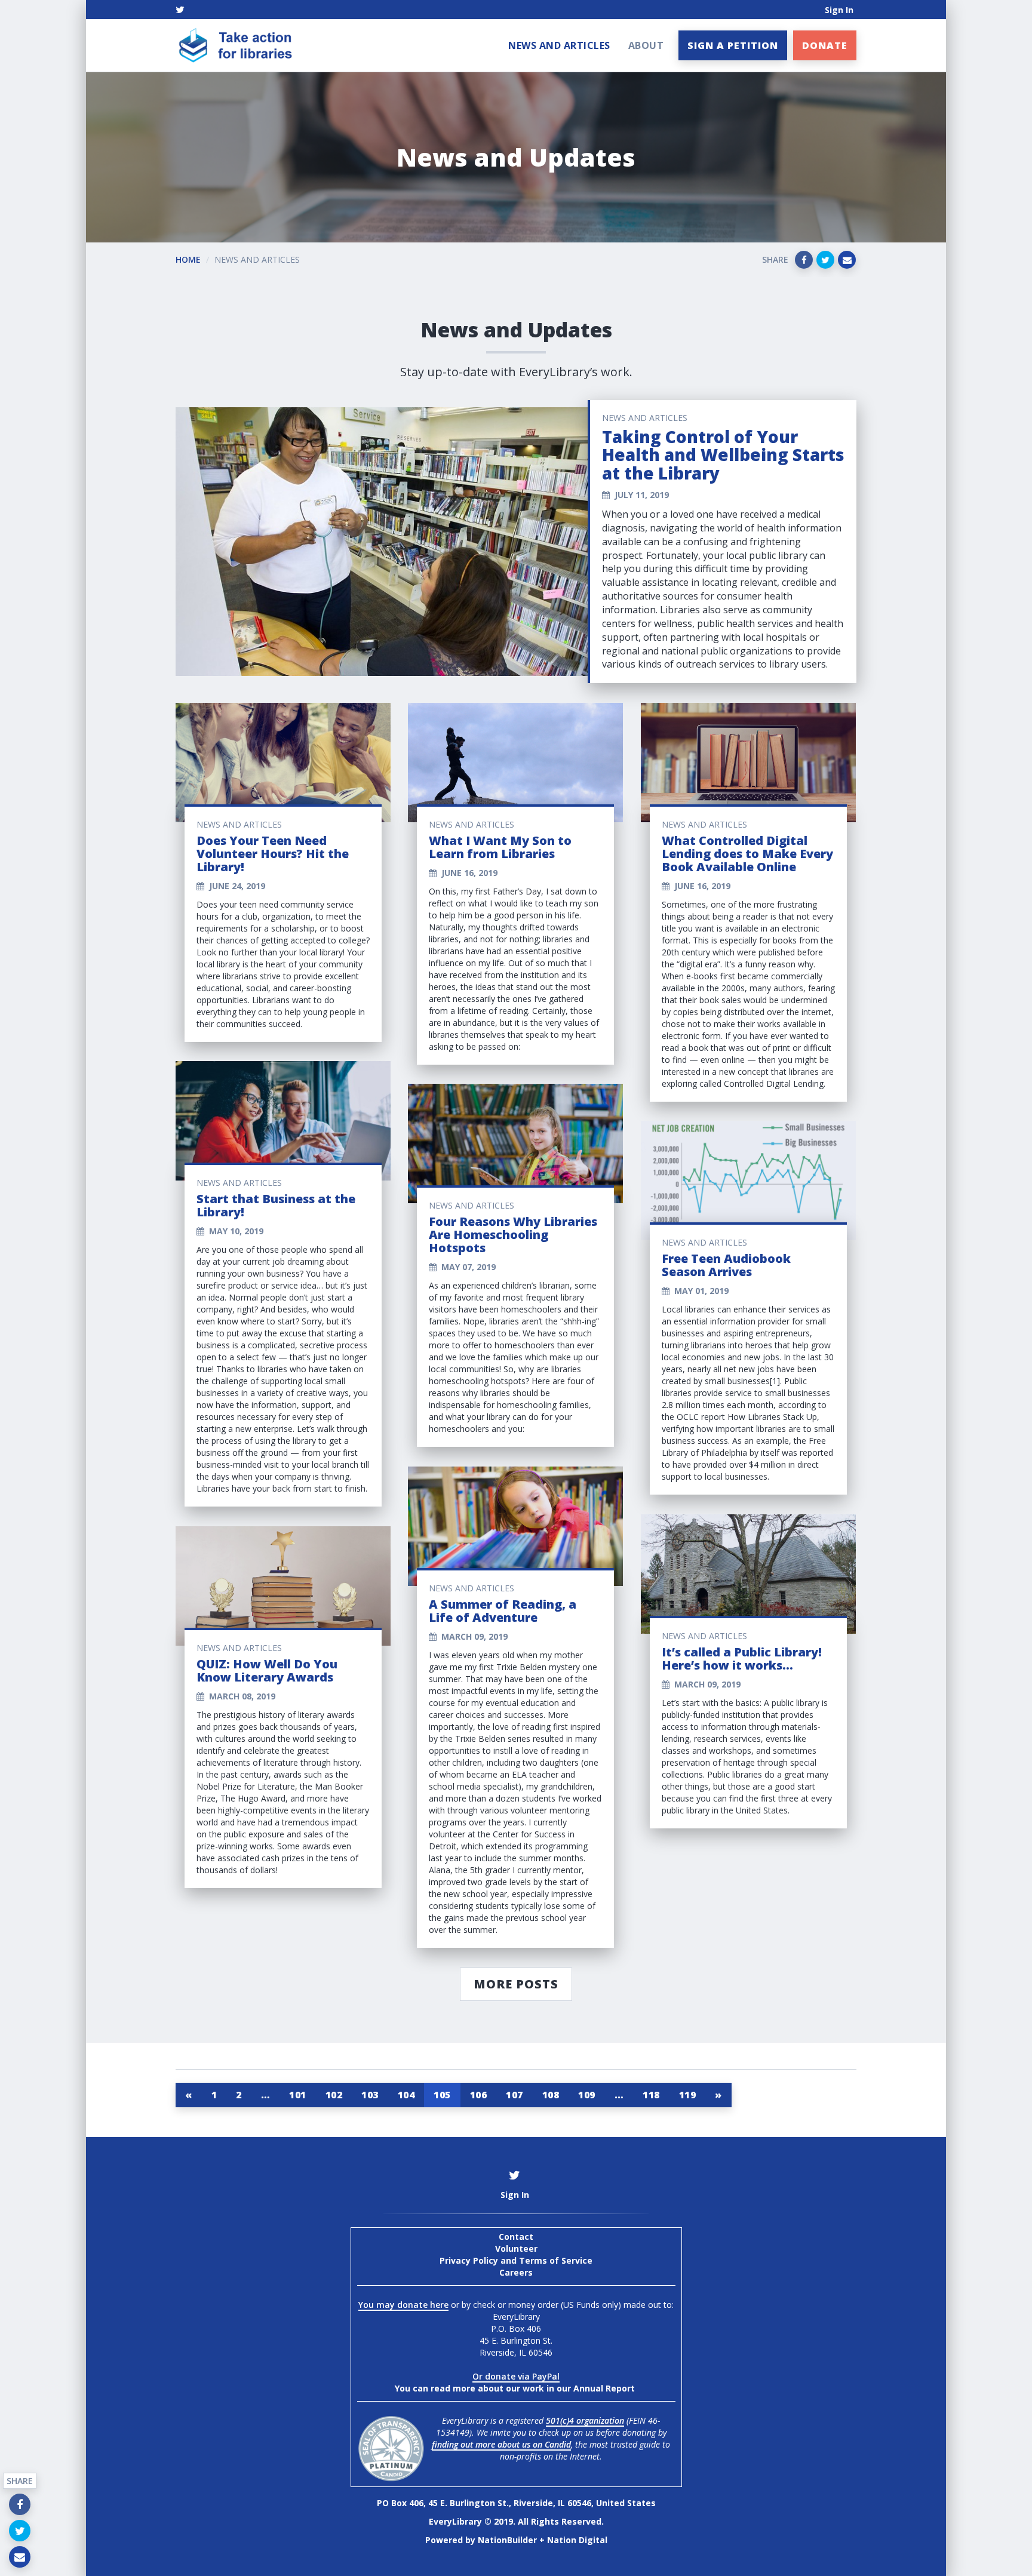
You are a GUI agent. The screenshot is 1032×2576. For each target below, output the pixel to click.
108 (551, 2095)
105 (442, 2095)
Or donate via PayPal (516, 2376)
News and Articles (559, 45)
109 (587, 2095)
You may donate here (403, 2305)
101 (298, 2095)
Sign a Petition (733, 45)
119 (688, 2095)
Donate (825, 45)
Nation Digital (577, 2540)
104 (406, 2095)
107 (515, 2095)
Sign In (839, 10)
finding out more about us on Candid (501, 2444)
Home (188, 259)
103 (370, 2095)
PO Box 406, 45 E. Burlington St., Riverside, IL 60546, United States (516, 2503)
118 (651, 2095)
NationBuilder (507, 2540)
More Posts (516, 1984)
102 (334, 2095)
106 (479, 2095)
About (646, 45)
